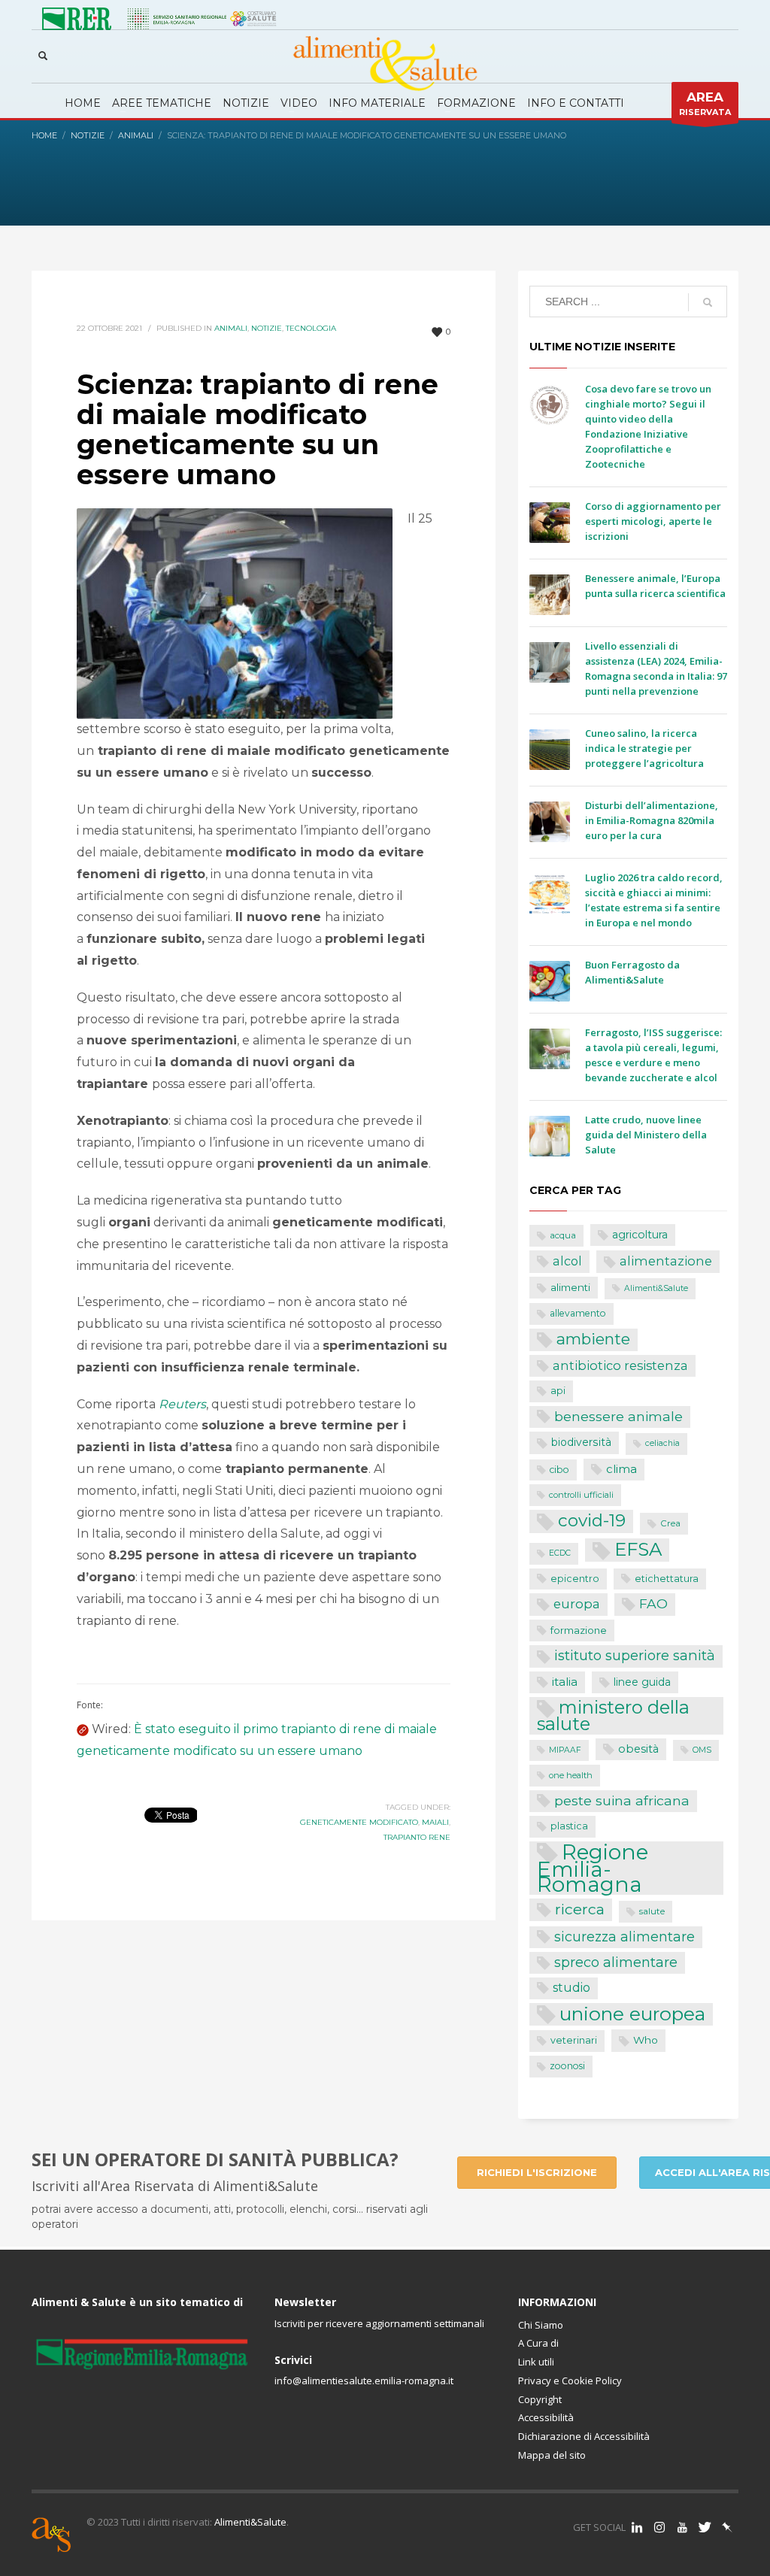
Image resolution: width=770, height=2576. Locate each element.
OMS (702, 1750)
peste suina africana (622, 1800)
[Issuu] (727, 2527)
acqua (563, 1235)
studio (571, 1988)
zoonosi (567, 2066)
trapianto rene (417, 1837)
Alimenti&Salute (656, 1288)
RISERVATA (705, 103)
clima (621, 1469)
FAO (653, 1603)
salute (652, 1911)
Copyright (540, 2399)
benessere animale (618, 1416)
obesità (638, 1749)
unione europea (632, 2014)
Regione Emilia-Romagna (593, 1868)
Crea (670, 1523)
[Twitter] (705, 2527)
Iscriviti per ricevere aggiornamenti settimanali (379, 2323)
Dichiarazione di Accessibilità (584, 2436)
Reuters (182, 1404)
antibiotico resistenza (620, 1365)
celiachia (662, 1443)
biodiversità (581, 1442)
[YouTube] (682, 2527)
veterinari (574, 2040)
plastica (569, 1826)
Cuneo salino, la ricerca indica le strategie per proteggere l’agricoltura (644, 748)
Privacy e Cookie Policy (570, 2381)
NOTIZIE (267, 328)
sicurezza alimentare (624, 1937)
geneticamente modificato (359, 1822)
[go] (708, 302)
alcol (567, 1261)
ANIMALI (231, 328)
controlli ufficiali (581, 1495)
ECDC (560, 1553)
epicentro (575, 1579)
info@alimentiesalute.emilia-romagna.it (364, 2381)
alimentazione (666, 1261)
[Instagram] (659, 2527)
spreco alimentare (616, 1962)
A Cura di (538, 2343)
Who (646, 2040)
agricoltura (640, 1235)
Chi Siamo (541, 2325)
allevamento (578, 1313)
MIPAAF (565, 1750)
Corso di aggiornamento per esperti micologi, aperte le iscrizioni (653, 521)
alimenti (570, 1287)
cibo (559, 1470)
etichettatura (667, 1579)
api (558, 1391)
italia (565, 1682)
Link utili (536, 2362)
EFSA (638, 1549)
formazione (579, 1630)
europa (577, 1604)
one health (571, 1775)
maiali (435, 1822)
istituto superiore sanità (635, 1655)
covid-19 (592, 1520)
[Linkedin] (637, 2527)
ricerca (580, 1909)
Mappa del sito (552, 2455)
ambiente (593, 1339)
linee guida (642, 1682)
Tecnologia (311, 328)
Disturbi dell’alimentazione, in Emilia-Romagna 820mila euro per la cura (652, 820)
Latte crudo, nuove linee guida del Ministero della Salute (646, 1135)
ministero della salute (613, 1716)
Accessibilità (546, 2417)
